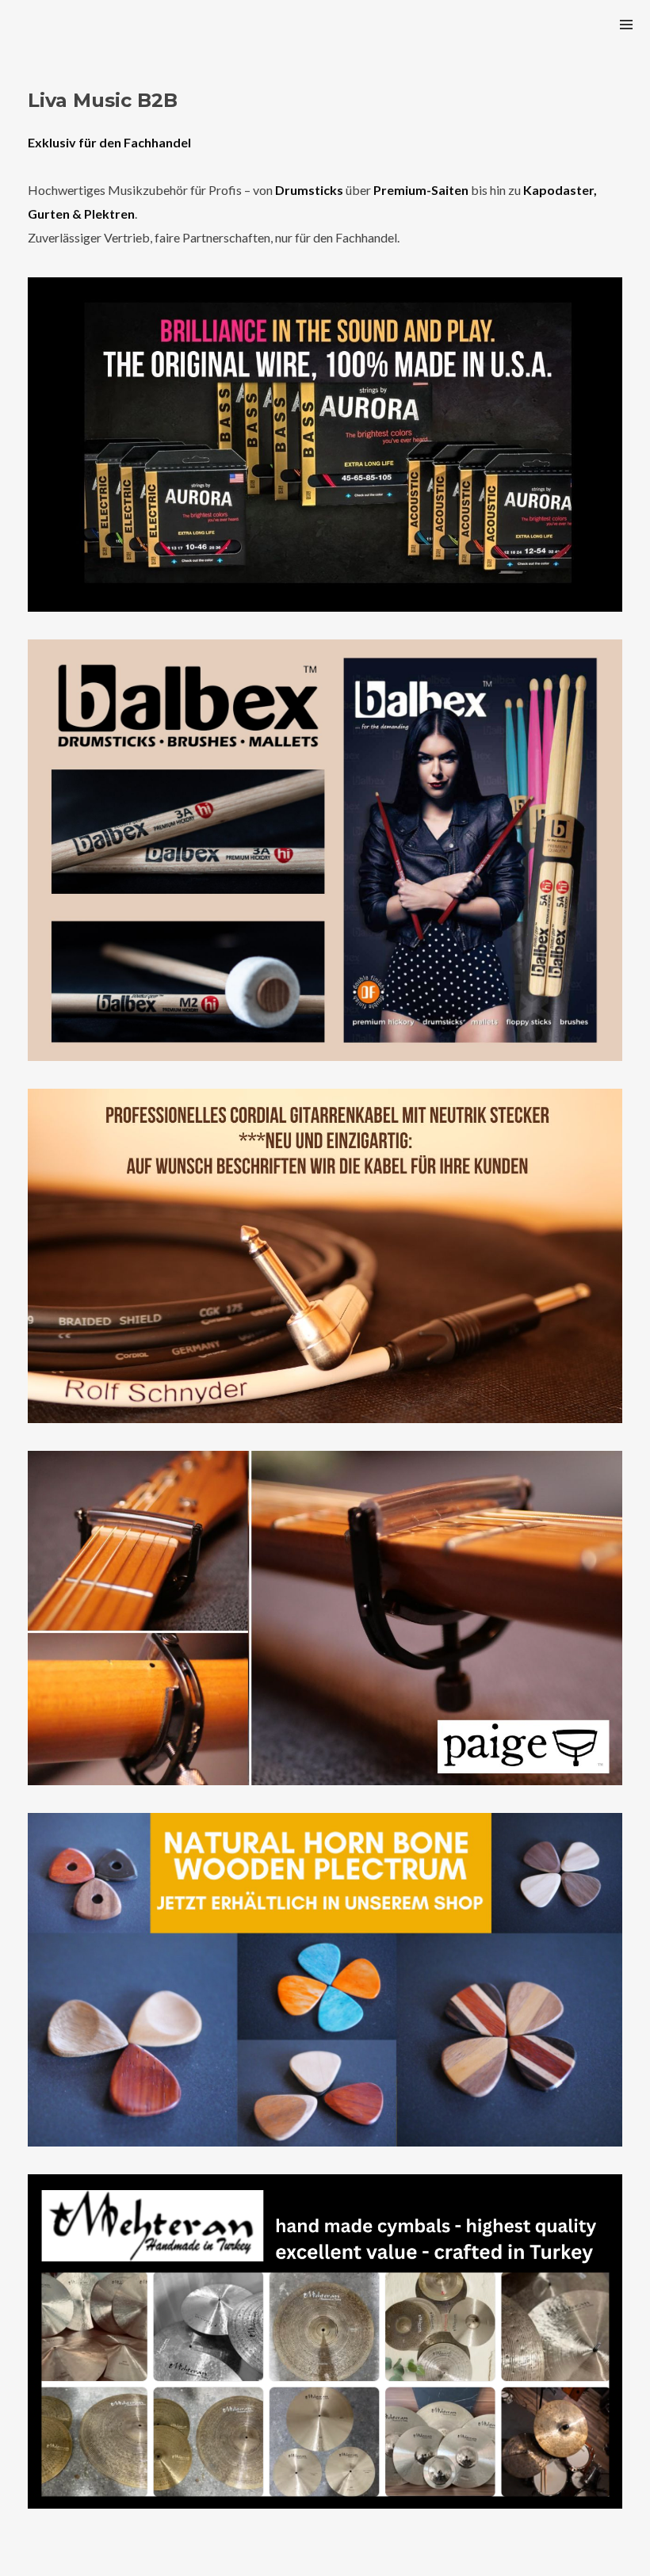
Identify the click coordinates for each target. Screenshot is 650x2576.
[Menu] (626, 24)
